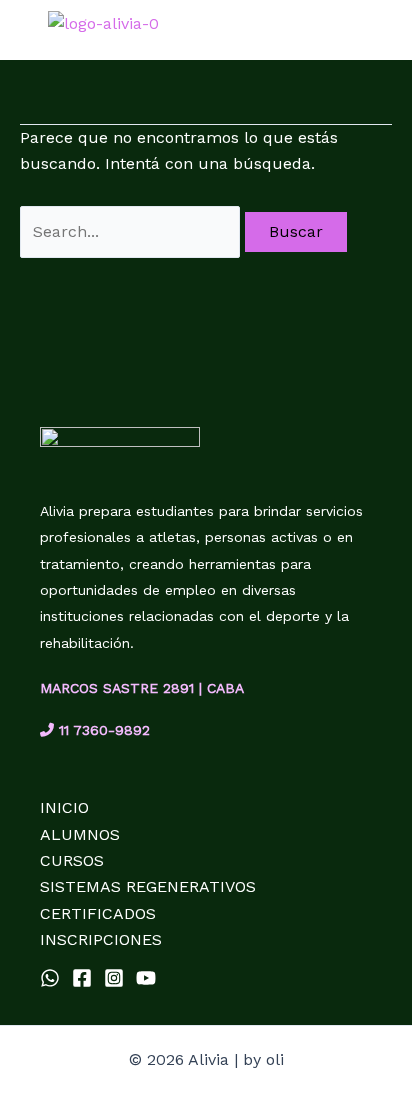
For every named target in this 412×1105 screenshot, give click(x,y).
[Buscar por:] (132, 231)
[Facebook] (82, 978)
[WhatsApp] (50, 978)
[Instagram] (114, 978)
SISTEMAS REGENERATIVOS (148, 886)
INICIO (64, 807)
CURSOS (72, 860)
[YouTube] (146, 978)
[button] (388, 32)
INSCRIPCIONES (101, 939)
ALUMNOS (80, 834)
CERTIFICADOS (98, 913)
